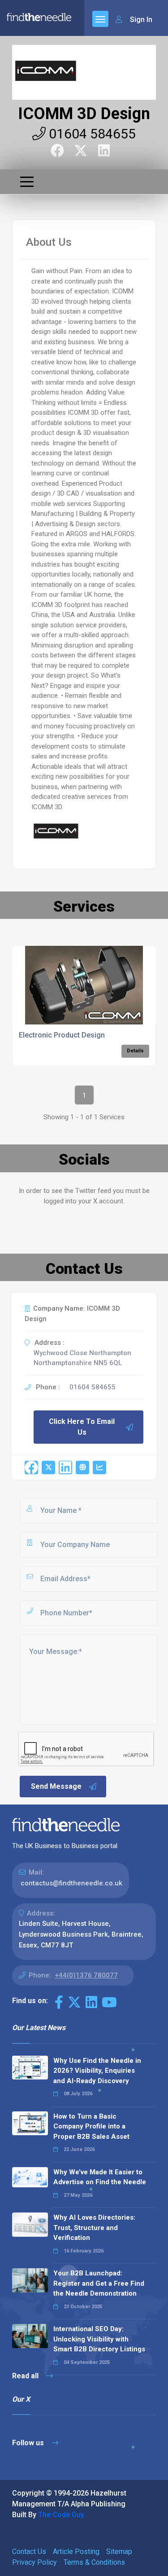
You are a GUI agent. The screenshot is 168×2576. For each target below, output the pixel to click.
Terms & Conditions (94, 2562)
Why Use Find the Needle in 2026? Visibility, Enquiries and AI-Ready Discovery (97, 2071)
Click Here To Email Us (82, 1427)
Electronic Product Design (62, 1035)
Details (135, 1051)
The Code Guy (61, 2515)
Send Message (56, 1786)
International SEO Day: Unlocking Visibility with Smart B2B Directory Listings (99, 2339)
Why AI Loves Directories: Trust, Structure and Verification (94, 2228)
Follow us (29, 2443)
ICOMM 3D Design (84, 114)
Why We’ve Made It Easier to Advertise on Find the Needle (100, 2177)
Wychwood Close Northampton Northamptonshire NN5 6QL (82, 1358)
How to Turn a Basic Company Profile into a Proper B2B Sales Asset (91, 2126)
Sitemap (119, 2552)
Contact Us (29, 2552)
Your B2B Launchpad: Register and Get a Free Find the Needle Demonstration (99, 2283)
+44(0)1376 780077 (86, 1975)
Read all (26, 2376)
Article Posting (76, 2552)
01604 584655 (91, 134)
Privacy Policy (34, 2562)
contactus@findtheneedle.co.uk (71, 1883)
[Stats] (99, 1468)
